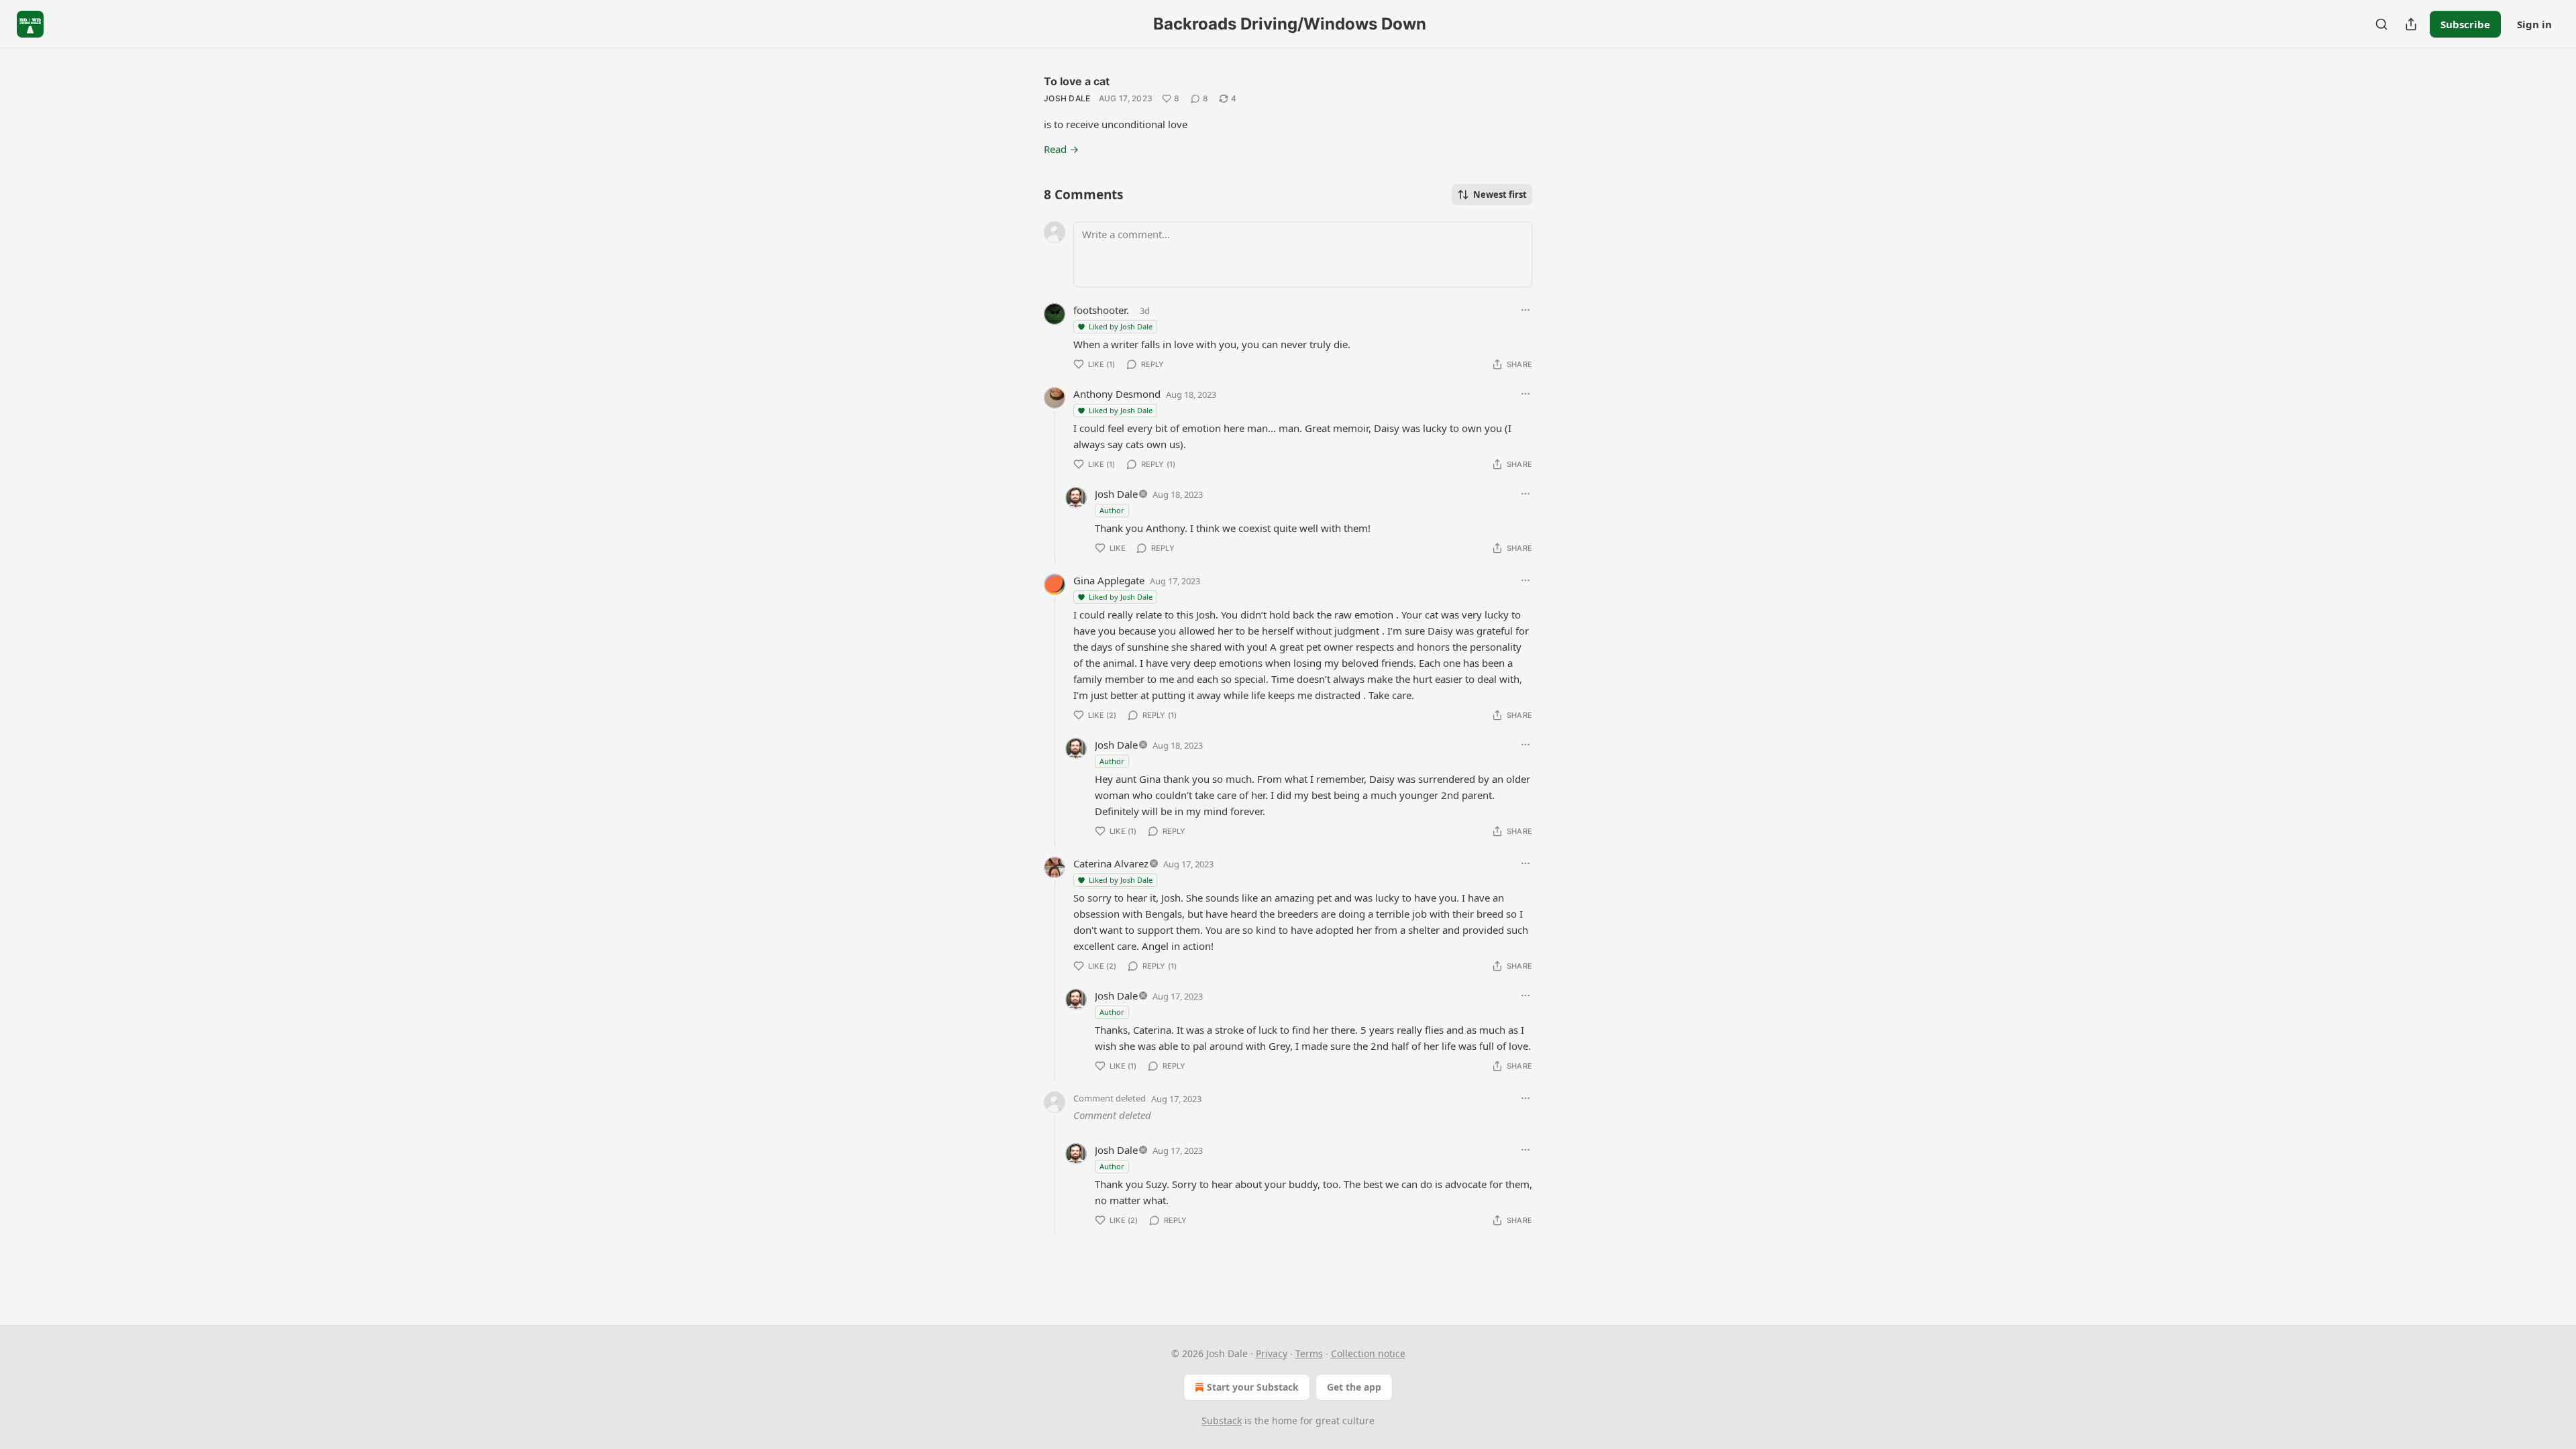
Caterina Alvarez (1111, 863)
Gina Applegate (1109, 580)
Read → (1061, 149)
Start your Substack (1253, 1387)
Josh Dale (1067, 98)
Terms (1309, 1353)
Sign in (2534, 24)
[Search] (2381, 24)
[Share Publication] (2411, 24)
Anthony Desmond (1117, 394)
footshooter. (1101, 310)
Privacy (1272, 1353)
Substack (1222, 1420)
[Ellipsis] (1525, 310)
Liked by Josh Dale (1121, 326)
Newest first (1500, 195)
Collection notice (1368, 1353)
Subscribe (2465, 24)
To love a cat (1077, 81)
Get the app (1354, 1387)
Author (1112, 510)
